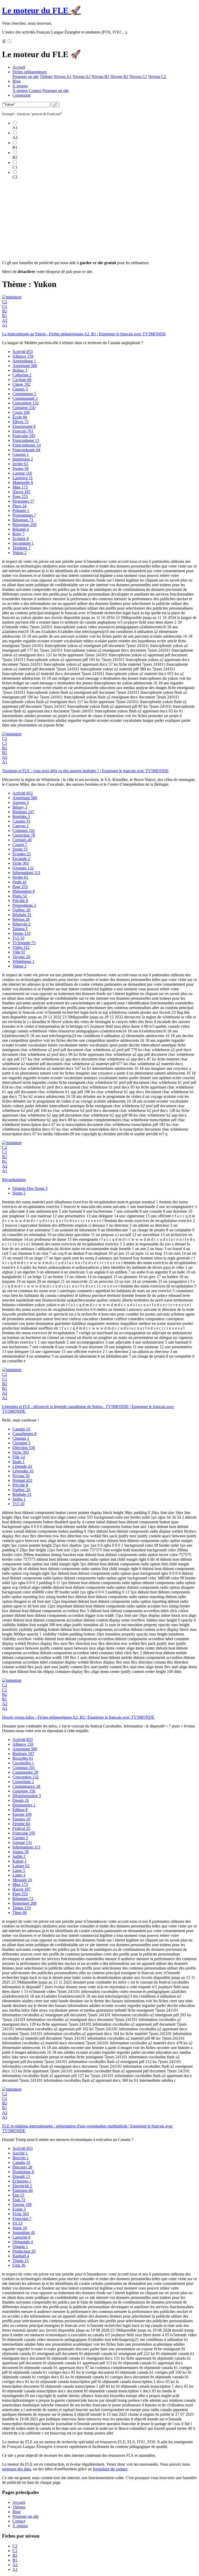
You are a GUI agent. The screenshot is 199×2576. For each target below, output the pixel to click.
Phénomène (24, 891)
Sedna (19, 1499)
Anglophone (24, 361)
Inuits (19, 1462)
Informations (26, 873)
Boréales (21, 816)
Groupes (23, 868)
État (18, 2195)
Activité (23, 352)
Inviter (20, 464)
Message (22, 1880)
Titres (20, 1913)
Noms (19, 1193)
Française (24, 436)
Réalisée (22, 915)
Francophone (26, 440)
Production (24, 2251)
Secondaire (23, 543)
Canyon (20, 826)
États (19, 2200)
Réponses (23, 520)
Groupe (22, 1842)
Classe (21, 384)
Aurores (21, 802)
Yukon (19, 553)
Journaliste (24, 2233)
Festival (21, 1828)
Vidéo (21, 947)
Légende (22, 1466)
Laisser (21, 1866)
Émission (23, 2190)
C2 (5, 302)
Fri (17, 2223)
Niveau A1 (63, 76)
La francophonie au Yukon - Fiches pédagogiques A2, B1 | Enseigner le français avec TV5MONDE (84, 334)
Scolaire (21, 539)
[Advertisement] (99, 220)
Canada (21, 821)
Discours (22, 2167)
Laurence (23, 478)
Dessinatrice (24, 1805)
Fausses (21, 1819)
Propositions (24, 905)
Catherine (22, 375)
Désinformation (27, 1796)
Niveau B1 (100, 76)
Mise (20, 487)
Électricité (22, 2186)
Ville (19, 952)
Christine (21, 1443)
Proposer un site (26, 76)
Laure (19, 1870)
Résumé (21, 529)
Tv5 (18, 938)
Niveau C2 (157, 76)
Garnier (20, 1838)
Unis (19, 2265)
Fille (19, 1457)
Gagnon (21, 454)
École (20, 417)
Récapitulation (14, 1180)
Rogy (19, 534)
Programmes (24, 515)
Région (21, 919)
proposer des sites (16, 2469)
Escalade (21, 859)
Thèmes (46, 76)
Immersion (23, 459)
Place (19, 506)
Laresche (21, 2237)
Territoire (22, 548)
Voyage (21, 957)
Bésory (20, 807)
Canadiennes (24, 1434)
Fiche (21, 863)
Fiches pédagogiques (30, 72)
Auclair (20, 2153)
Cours (21, 412)
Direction (24, 1448)
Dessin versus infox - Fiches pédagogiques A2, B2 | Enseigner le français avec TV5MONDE (78, 1717)
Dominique (23, 2172)
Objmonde (23, 2242)
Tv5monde (24, 943)
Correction (24, 835)
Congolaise (23, 1782)
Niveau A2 (81, 76)
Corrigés (22, 840)
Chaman (21, 1438)
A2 (5, 320)
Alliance (23, 356)
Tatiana (20, 929)
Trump (20, 2261)
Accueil (19, 67)
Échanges (22, 2181)
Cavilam (22, 380)
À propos (20, 86)
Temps (22, 933)
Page (20, 496)
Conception (26, 403)
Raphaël (21, 2256)
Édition (20, 1810)
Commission (24, 394)
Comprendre (25, 1772)
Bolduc (20, 370)
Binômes (23, 812)
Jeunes (20, 468)
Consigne (24, 408)
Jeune (20, 2228)
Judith (19, 1856)
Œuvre (22, 492)
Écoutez (22, 854)
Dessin (21, 1800)
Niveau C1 (138, 76)
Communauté (25, 398)
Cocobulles (23, 1763)
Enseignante (24, 426)
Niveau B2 (119, 76)
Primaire (21, 510)
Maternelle (23, 482)
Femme (21, 1824)
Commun (24, 830)
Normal (22, 1480)
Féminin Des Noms (30, 1188)
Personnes (23, 501)
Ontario (20, 2247)
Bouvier (21, 2158)
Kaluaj (19, 1861)
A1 (5, 325)
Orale (20, 882)
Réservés (21, 924)
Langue (22, 473)
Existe (19, 2209)
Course (20, 845)
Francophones (27, 445)
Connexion (22, 95)
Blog (16, 81)
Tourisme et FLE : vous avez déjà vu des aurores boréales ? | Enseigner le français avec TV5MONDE (85, 771)
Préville (20, 901)
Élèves (20, 422)
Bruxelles (23, 1758)
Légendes (23, 1471)
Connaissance (26, 1786)
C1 (5, 306)
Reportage (24, 525)
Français (23, 431)
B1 (5, 316)
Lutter (19, 1875)
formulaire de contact (110, 2469)
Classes (20, 389)
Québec (21, 910)
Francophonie (26, 450)
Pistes (20, 896)
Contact (35, 91)
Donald (21, 2176)
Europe (22, 1814)
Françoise (22, 2218)
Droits (20, 849)
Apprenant (25, 366)
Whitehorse (23, 961)
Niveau (21, 1476)
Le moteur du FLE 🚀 (41, 10)
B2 (5, 311)
